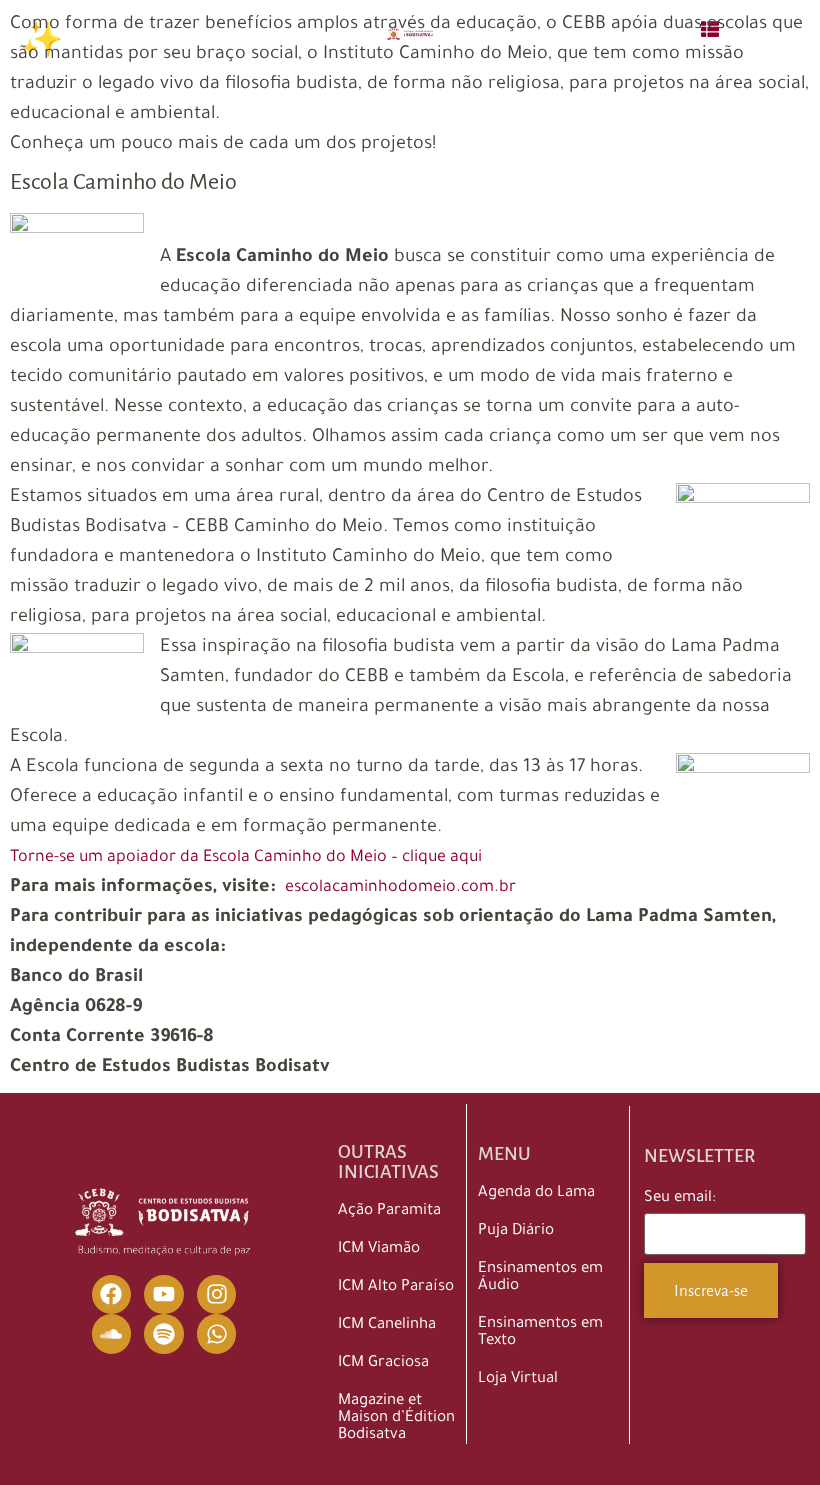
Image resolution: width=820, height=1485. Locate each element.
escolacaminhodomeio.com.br (398, 888)
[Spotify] (164, 1334)
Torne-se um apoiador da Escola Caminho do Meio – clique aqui (246, 858)
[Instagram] (217, 1295)
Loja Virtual (518, 1379)
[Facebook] (112, 1295)
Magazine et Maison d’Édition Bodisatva (396, 1418)
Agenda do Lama (536, 1193)
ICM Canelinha (387, 1325)
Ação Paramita (389, 1211)
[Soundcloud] (112, 1334)
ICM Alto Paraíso (396, 1287)
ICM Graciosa (383, 1363)
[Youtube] (164, 1295)
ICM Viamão (379, 1249)
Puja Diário (516, 1231)
